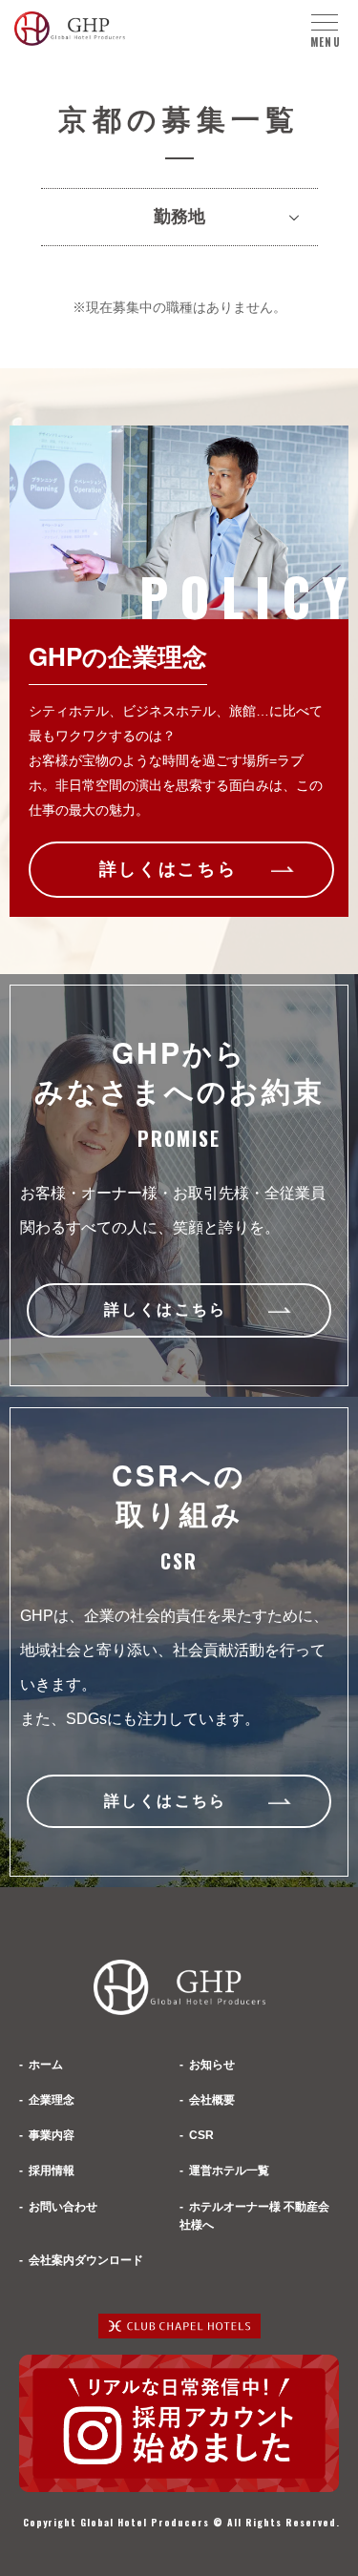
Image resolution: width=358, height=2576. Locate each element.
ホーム (46, 2065)
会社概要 (212, 2100)
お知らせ (212, 2065)
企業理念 (52, 2100)
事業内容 (52, 2135)
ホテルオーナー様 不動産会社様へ (254, 2216)
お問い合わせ (63, 2207)
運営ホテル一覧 (229, 2171)
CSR (201, 2135)
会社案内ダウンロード (86, 2260)
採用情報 (52, 2171)
